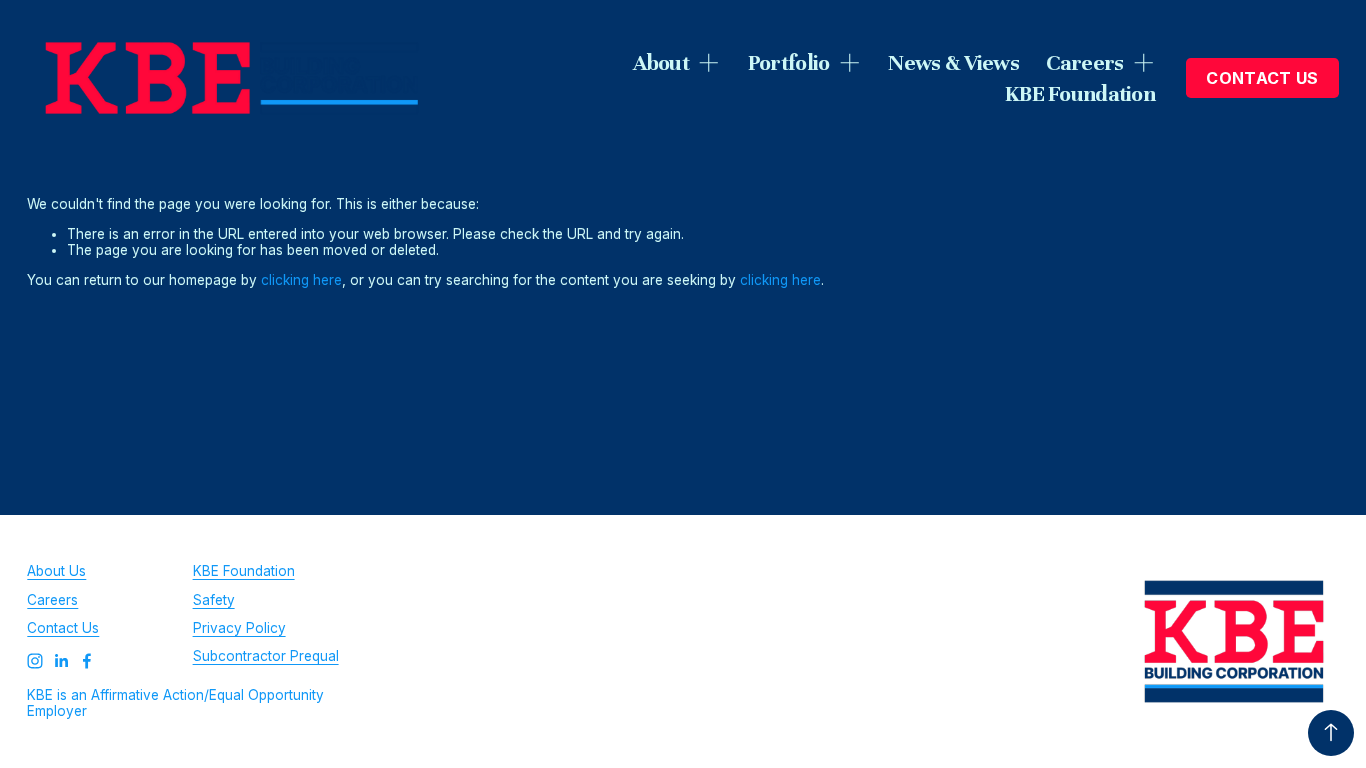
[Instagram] (35, 661)
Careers (52, 600)
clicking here (301, 280)
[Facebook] (87, 661)
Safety (214, 600)
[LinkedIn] (61, 661)
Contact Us (63, 628)
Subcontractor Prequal (266, 656)
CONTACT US (1262, 78)
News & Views (953, 62)
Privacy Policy (239, 628)
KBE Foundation (1080, 93)
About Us (56, 571)
